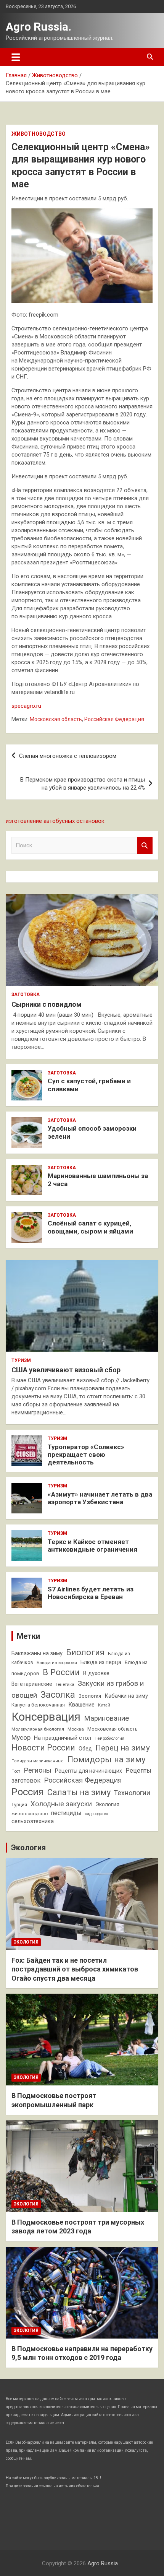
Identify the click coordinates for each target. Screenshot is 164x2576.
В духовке (96, 1673)
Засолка (58, 1695)
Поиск (145, 846)
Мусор (21, 1737)
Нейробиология (109, 1738)
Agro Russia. (39, 27)
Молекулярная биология (38, 1729)
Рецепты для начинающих (88, 1771)
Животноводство (39, 134)
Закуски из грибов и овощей (78, 1689)
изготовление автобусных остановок (55, 821)
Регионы (38, 1770)
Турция (19, 1805)
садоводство (96, 1814)
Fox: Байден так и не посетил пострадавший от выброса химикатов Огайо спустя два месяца (75, 1969)
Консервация (46, 1717)
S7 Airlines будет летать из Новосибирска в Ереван (91, 1593)
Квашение (81, 1705)
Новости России (43, 1748)
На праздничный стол (63, 1738)
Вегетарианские (32, 1684)
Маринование (106, 1718)
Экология (107, 1804)
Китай (104, 1705)
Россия (28, 1792)
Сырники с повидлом (47, 1004)
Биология (85, 1652)
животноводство (30, 1814)
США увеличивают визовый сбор (66, 1370)
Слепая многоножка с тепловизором (68, 756)
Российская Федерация (114, 719)
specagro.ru (26, 706)
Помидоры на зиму (106, 1759)
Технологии (132, 1793)
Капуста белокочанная (38, 1705)
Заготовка (26, 995)
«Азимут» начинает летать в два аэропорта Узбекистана (100, 1498)
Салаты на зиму (79, 1792)
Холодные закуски (61, 1804)
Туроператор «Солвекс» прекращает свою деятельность (86, 1455)
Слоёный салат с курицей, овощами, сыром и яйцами (90, 1227)
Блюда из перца (101, 1662)
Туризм (21, 1360)
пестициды (66, 1813)
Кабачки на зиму (126, 1696)
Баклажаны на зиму (37, 1654)
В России (61, 1672)
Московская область (56, 719)
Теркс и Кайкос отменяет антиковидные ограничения (92, 1546)
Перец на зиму (123, 1748)
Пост (16, 1771)
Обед (85, 1749)
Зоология (90, 1696)
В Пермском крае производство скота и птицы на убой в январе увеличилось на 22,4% (83, 784)
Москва (76, 1729)
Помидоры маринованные (38, 1761)
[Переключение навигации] (16, 57)
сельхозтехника (33, 1821)
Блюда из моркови (57, 1663)
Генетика (65, 1684)
